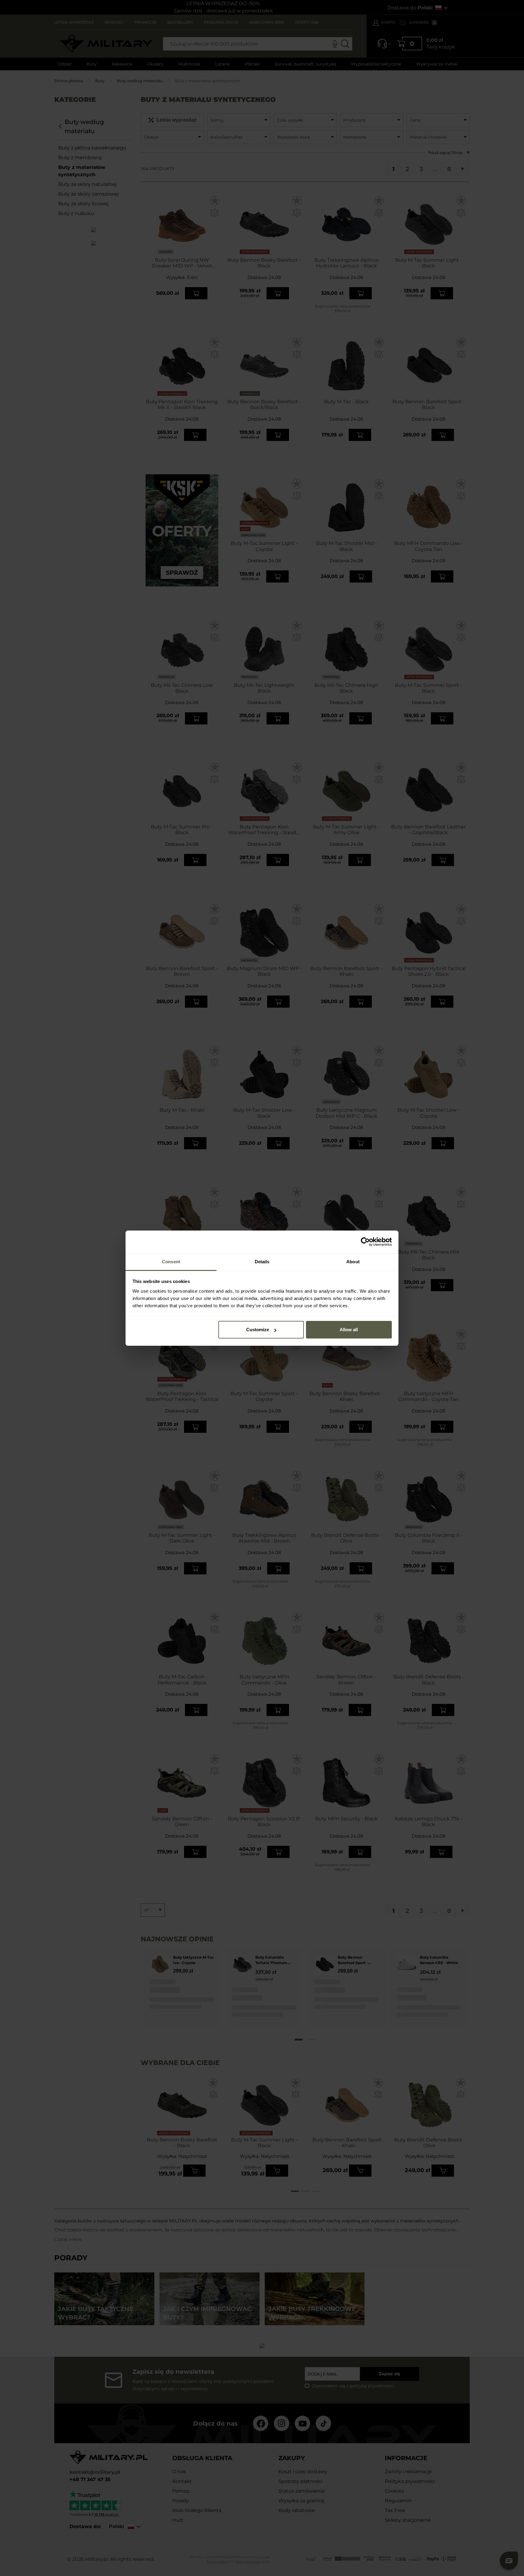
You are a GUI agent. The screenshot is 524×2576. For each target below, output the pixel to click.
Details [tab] (262, 1262)
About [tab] (353, 1262)
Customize (258, 1330)
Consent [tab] (171, 1262)
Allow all (349, 1330)
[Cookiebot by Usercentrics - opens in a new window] (365, 1242)
